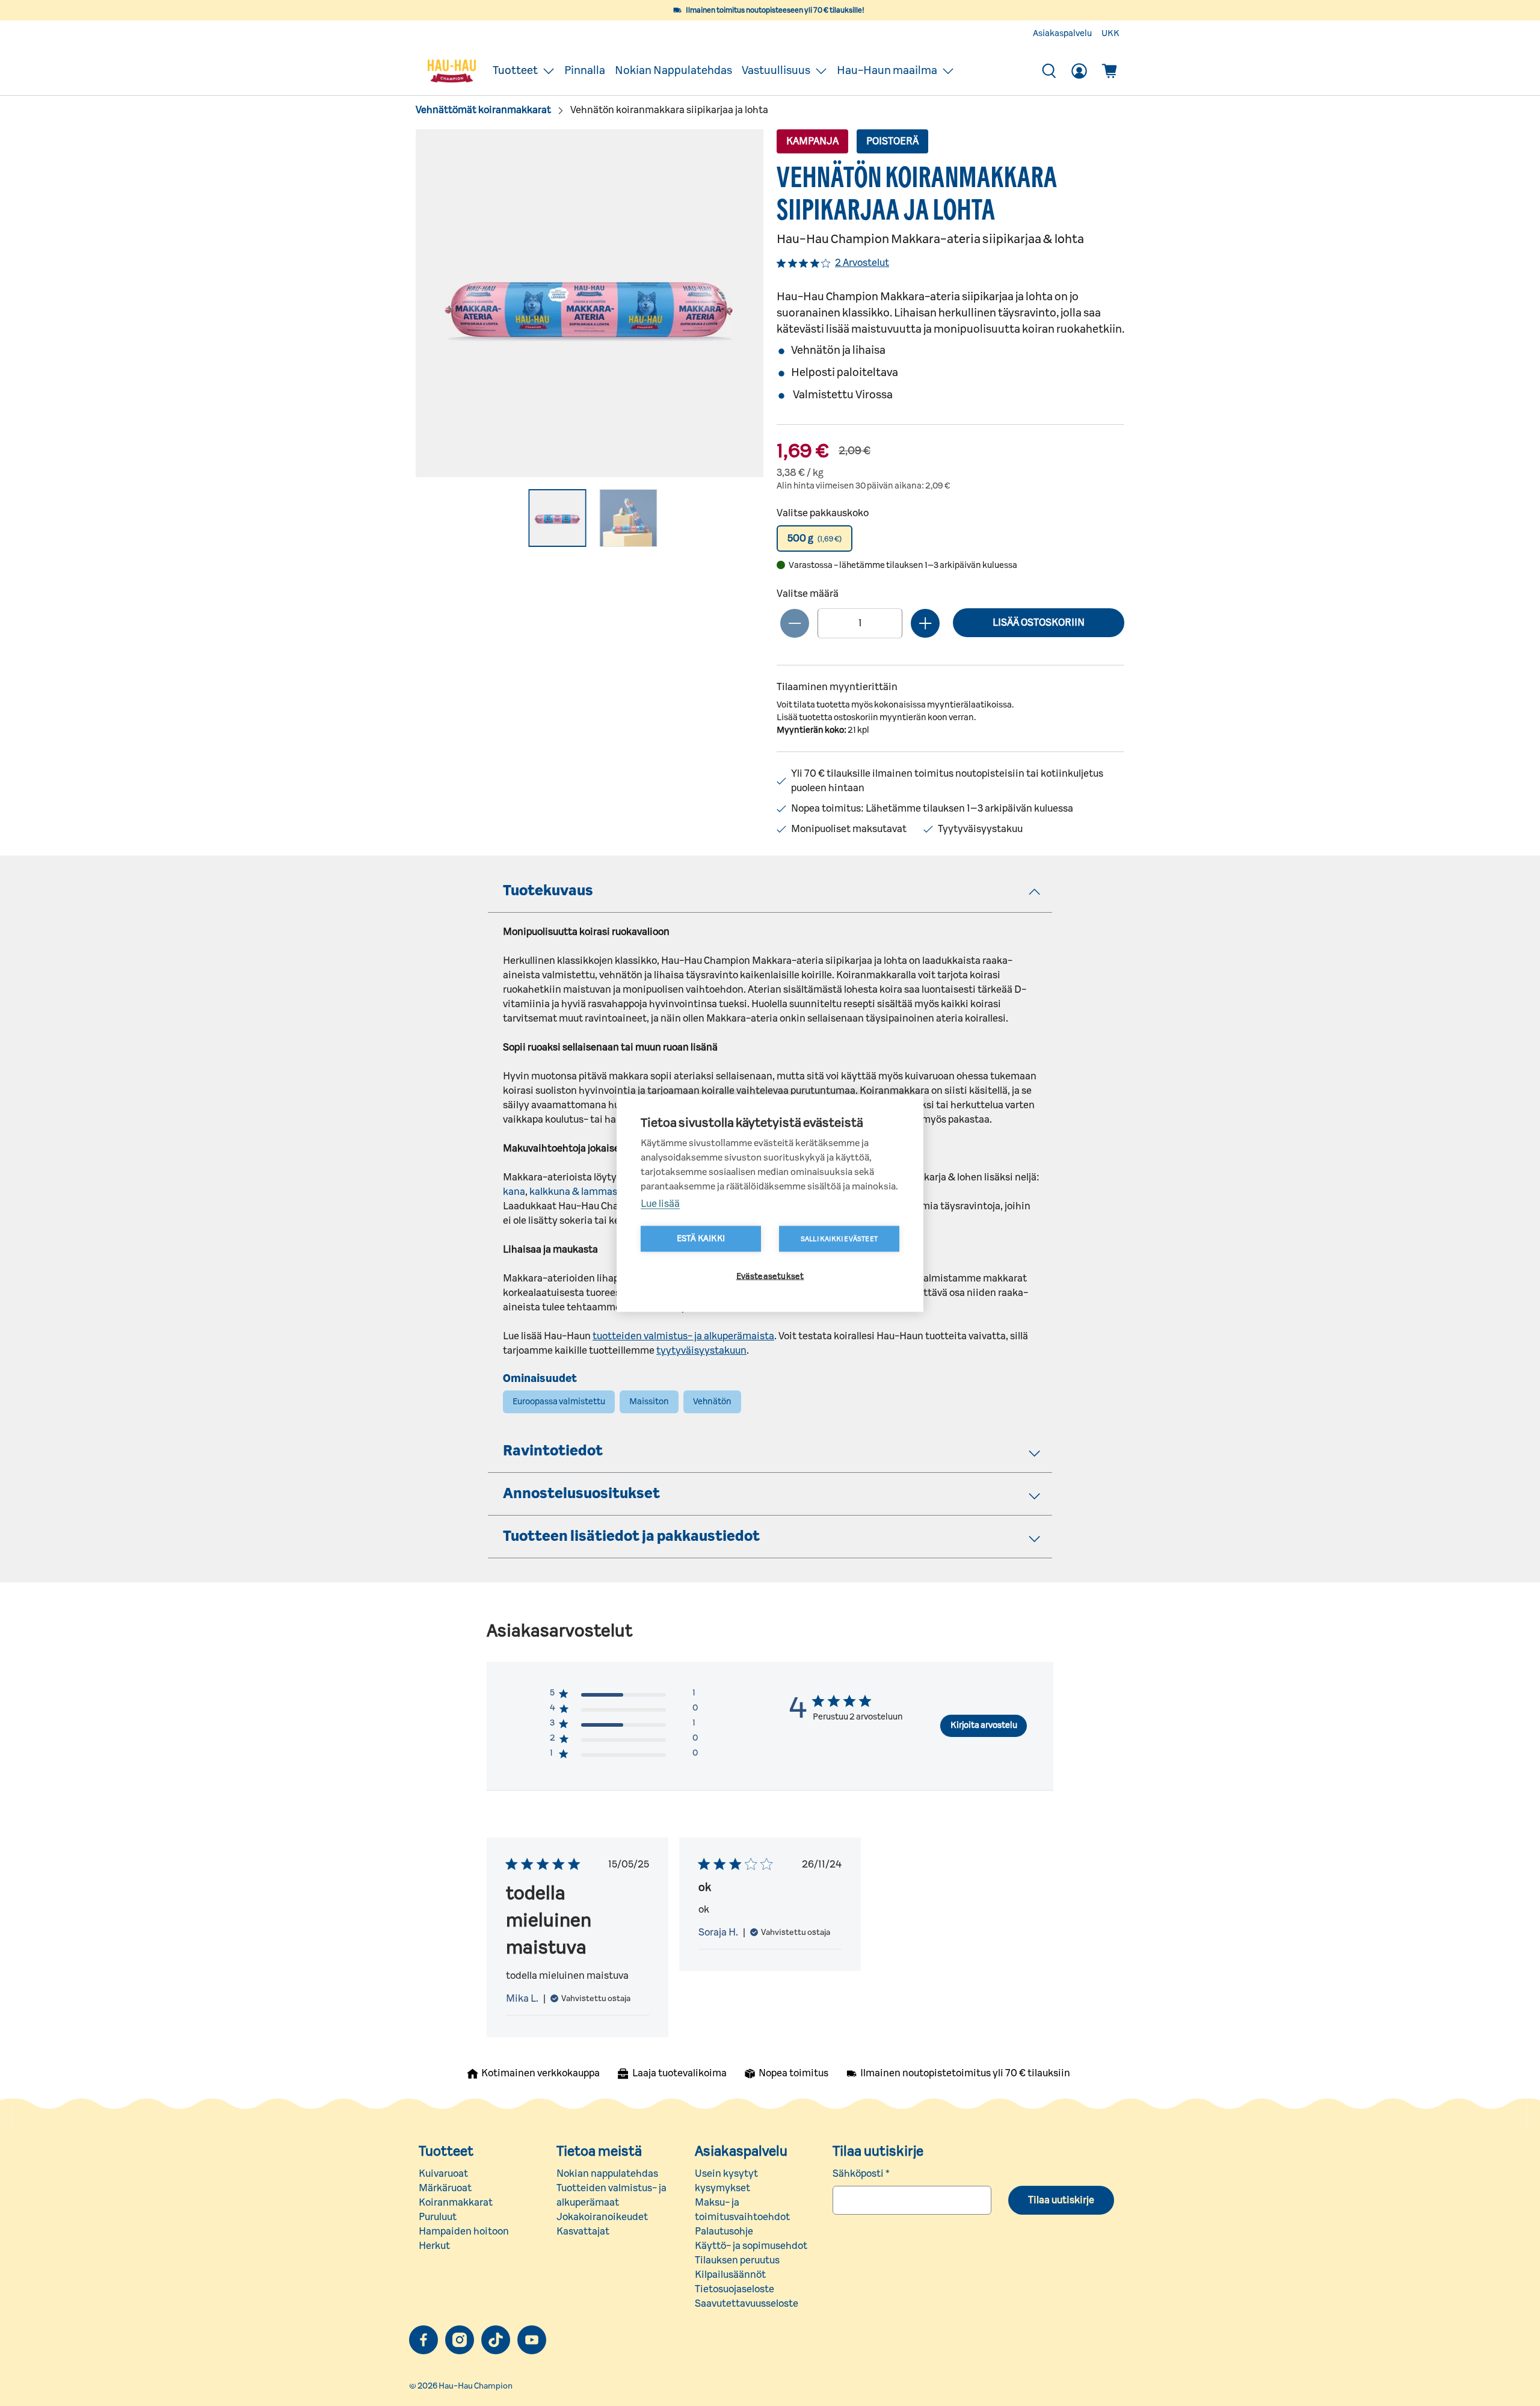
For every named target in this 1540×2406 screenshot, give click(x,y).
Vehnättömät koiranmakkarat (483, 110)
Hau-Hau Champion (476, 2386)
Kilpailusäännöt (730, 2275)
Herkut (434, 2246)
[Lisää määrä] (925, 623)
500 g (815, 538)
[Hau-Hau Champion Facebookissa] (423, 2340)
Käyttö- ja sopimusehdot (751, 2246)
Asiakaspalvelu (1062, 34)
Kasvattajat (583, 2232)
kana (514, 1192)
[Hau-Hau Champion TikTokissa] (496, 2340)
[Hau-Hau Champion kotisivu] (452, 71)
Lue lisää (660, 1203)
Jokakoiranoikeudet (602, 2217)
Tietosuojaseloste (735, 2289)
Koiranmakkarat (456, 2203)
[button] (815, 538)
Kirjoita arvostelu (984, 1726)
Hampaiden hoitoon (464, 2232)
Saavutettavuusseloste (747, 2304)
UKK (1110, 34)
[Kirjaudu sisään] (1079, 71)
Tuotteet (515, 71)
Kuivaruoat (443, 2174)
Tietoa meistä (599, 2152)
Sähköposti (861, 2174)
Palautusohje (724, 2232)
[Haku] (1049, 71)
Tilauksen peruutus (737, 2260)
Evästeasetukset (770, 1276)
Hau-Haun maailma (887, 71)
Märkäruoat (445, 2188)
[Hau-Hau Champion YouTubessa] (532, 2340)
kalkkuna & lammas (573, 1192)
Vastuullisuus (776, 71)
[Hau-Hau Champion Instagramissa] (460, 2340)
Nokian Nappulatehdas (673, 71)
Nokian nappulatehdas (607, 2174)
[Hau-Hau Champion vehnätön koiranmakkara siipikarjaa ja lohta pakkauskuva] (590, 303)
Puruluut (438, 2217)
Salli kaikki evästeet (839, 1238)
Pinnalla (585, 71)
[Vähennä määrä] (795, 623)
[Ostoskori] (1109, 71)
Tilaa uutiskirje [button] (1061, 2200)
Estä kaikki (701, 1238)
